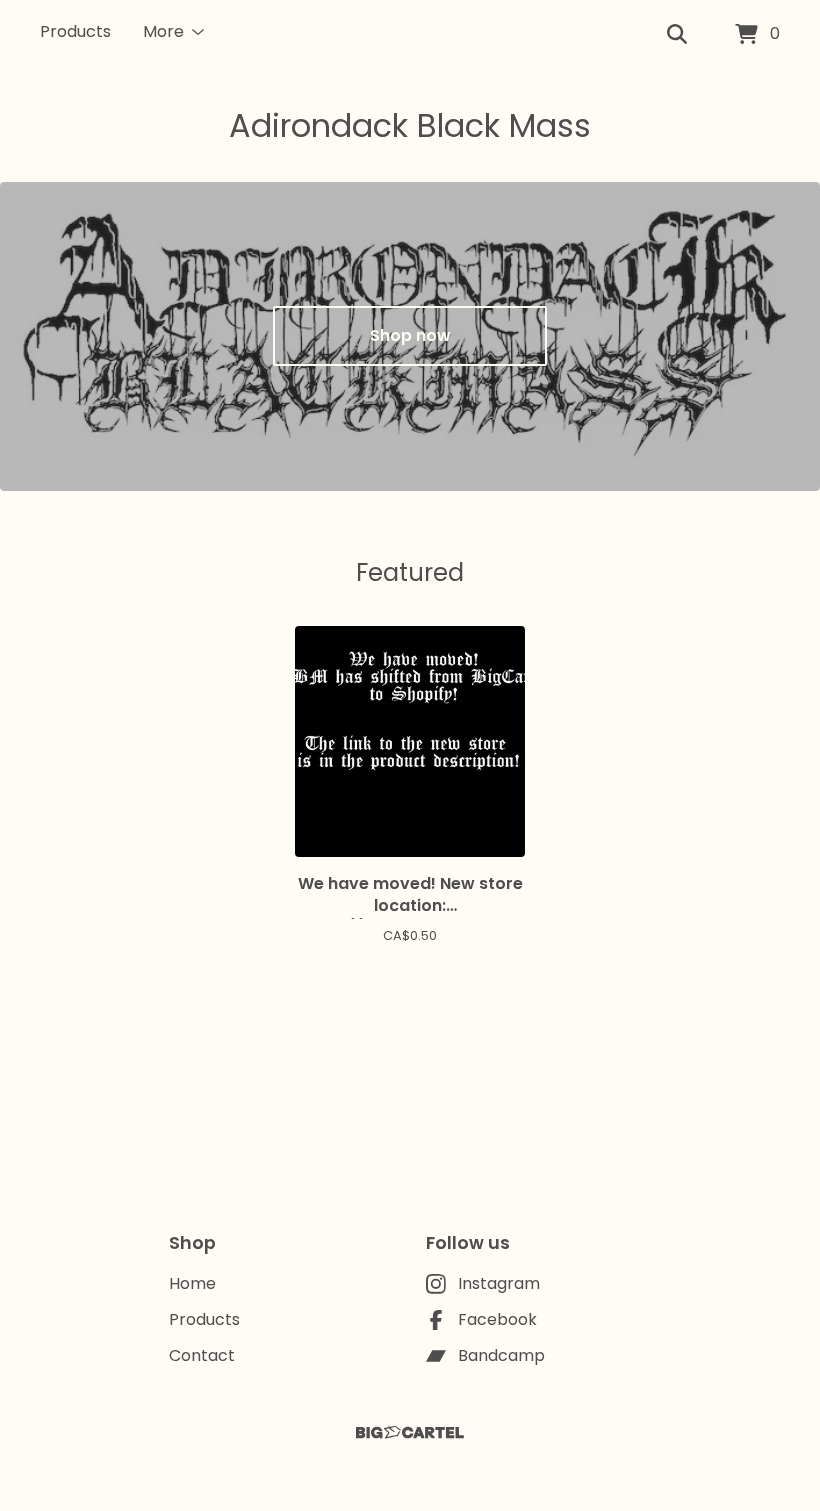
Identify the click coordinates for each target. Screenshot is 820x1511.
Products (75, 31)
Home (192, 1283)
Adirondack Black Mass (410, 125)
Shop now (410, 335)
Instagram (499, 1283)
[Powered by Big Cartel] (410, 1432)
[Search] (677, 35)
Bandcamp (501, 1355)
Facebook (497, 1319)
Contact (202, 1355)
